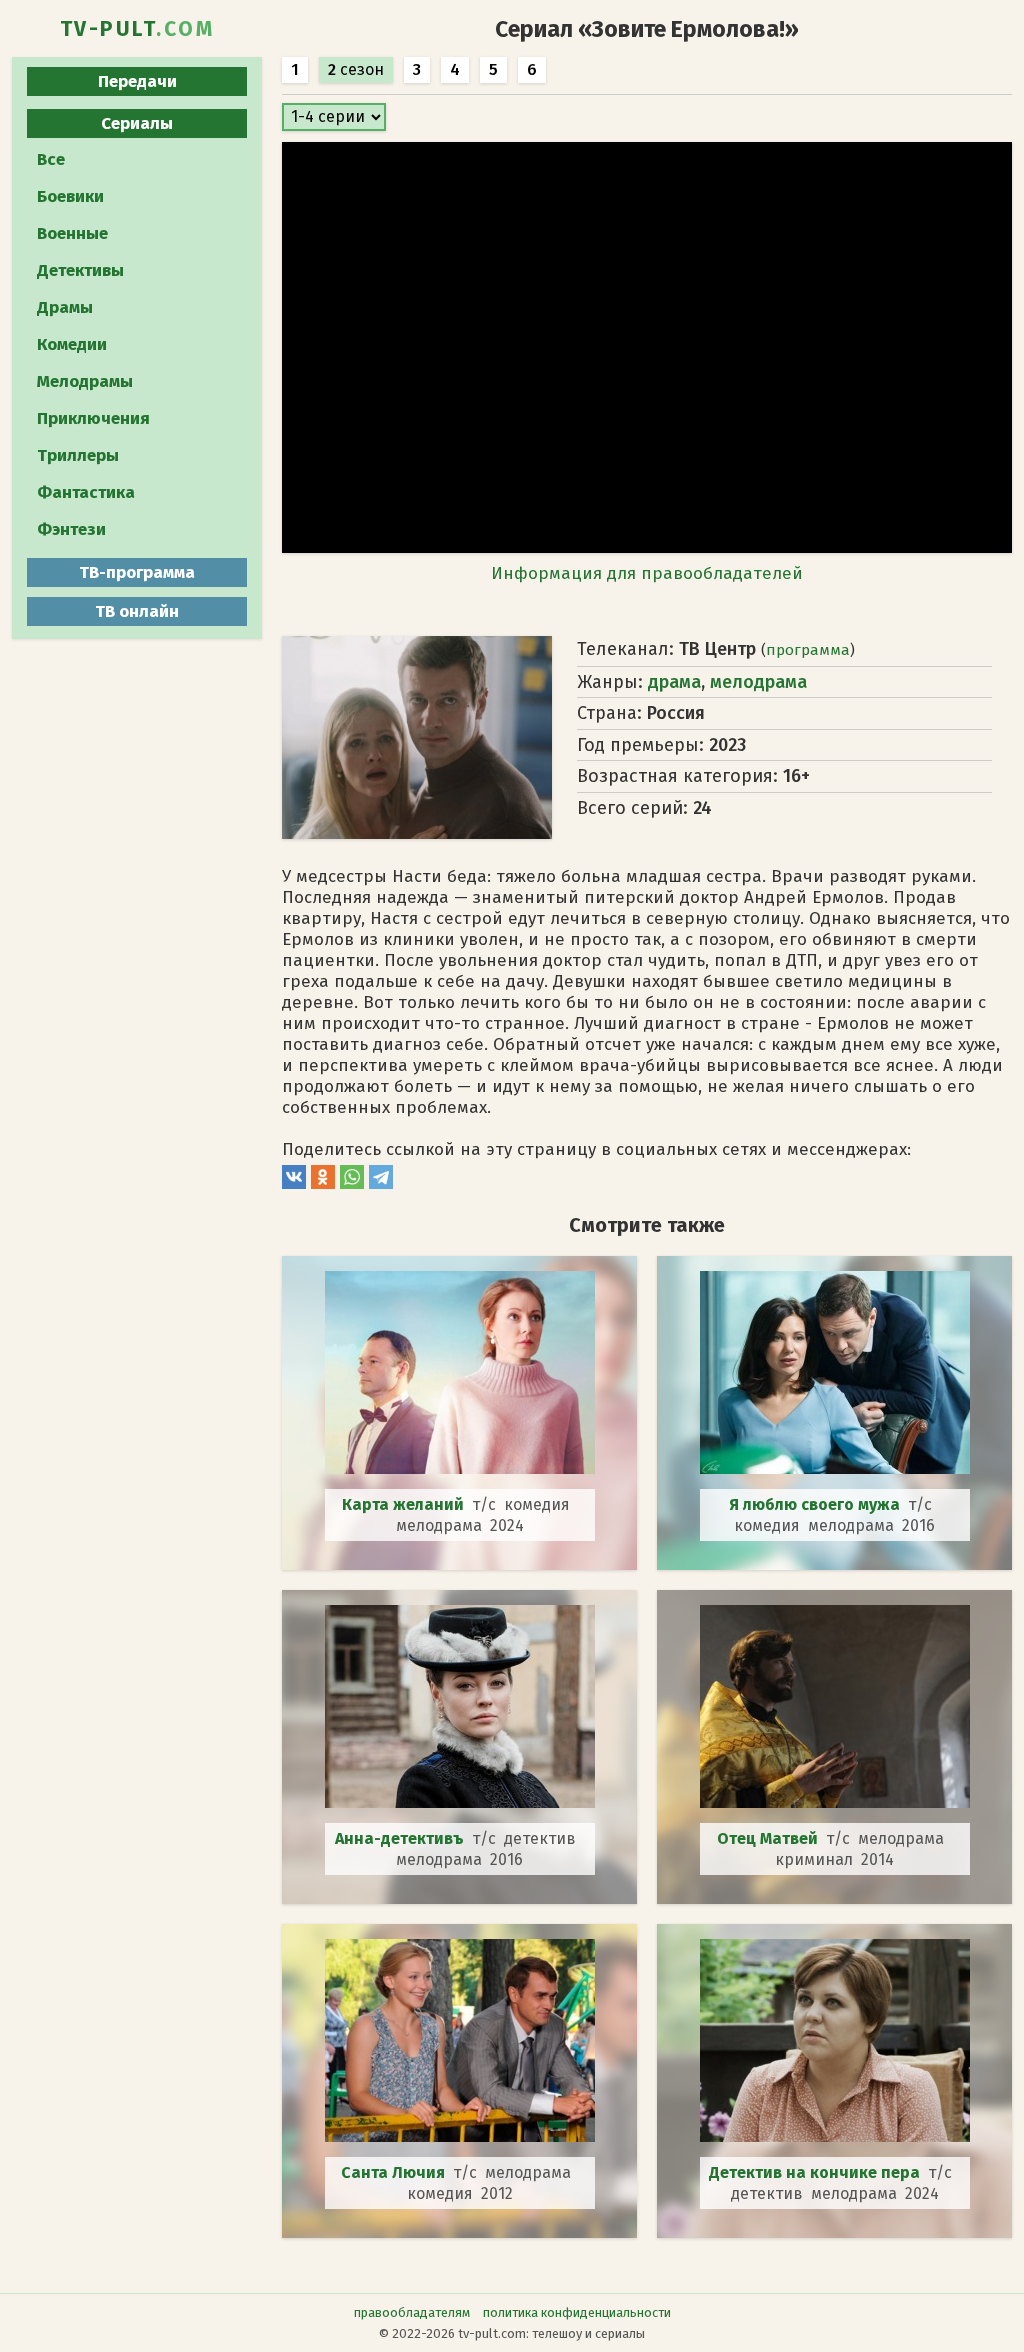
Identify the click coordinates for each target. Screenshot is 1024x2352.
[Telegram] (381, 1183)
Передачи (137, 81)
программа (808, 650)
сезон (356, 69)
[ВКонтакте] (294, 1183)
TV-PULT (137, 29)
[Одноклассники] (323, 1183)
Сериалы (137, 123)
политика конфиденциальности (577, 2312)
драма (674, 682)
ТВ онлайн (137, 611)
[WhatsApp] (352, 1183)
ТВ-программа (137, 572)
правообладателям (412, 2312)
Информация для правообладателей (647, 573)
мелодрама (758, 682)
